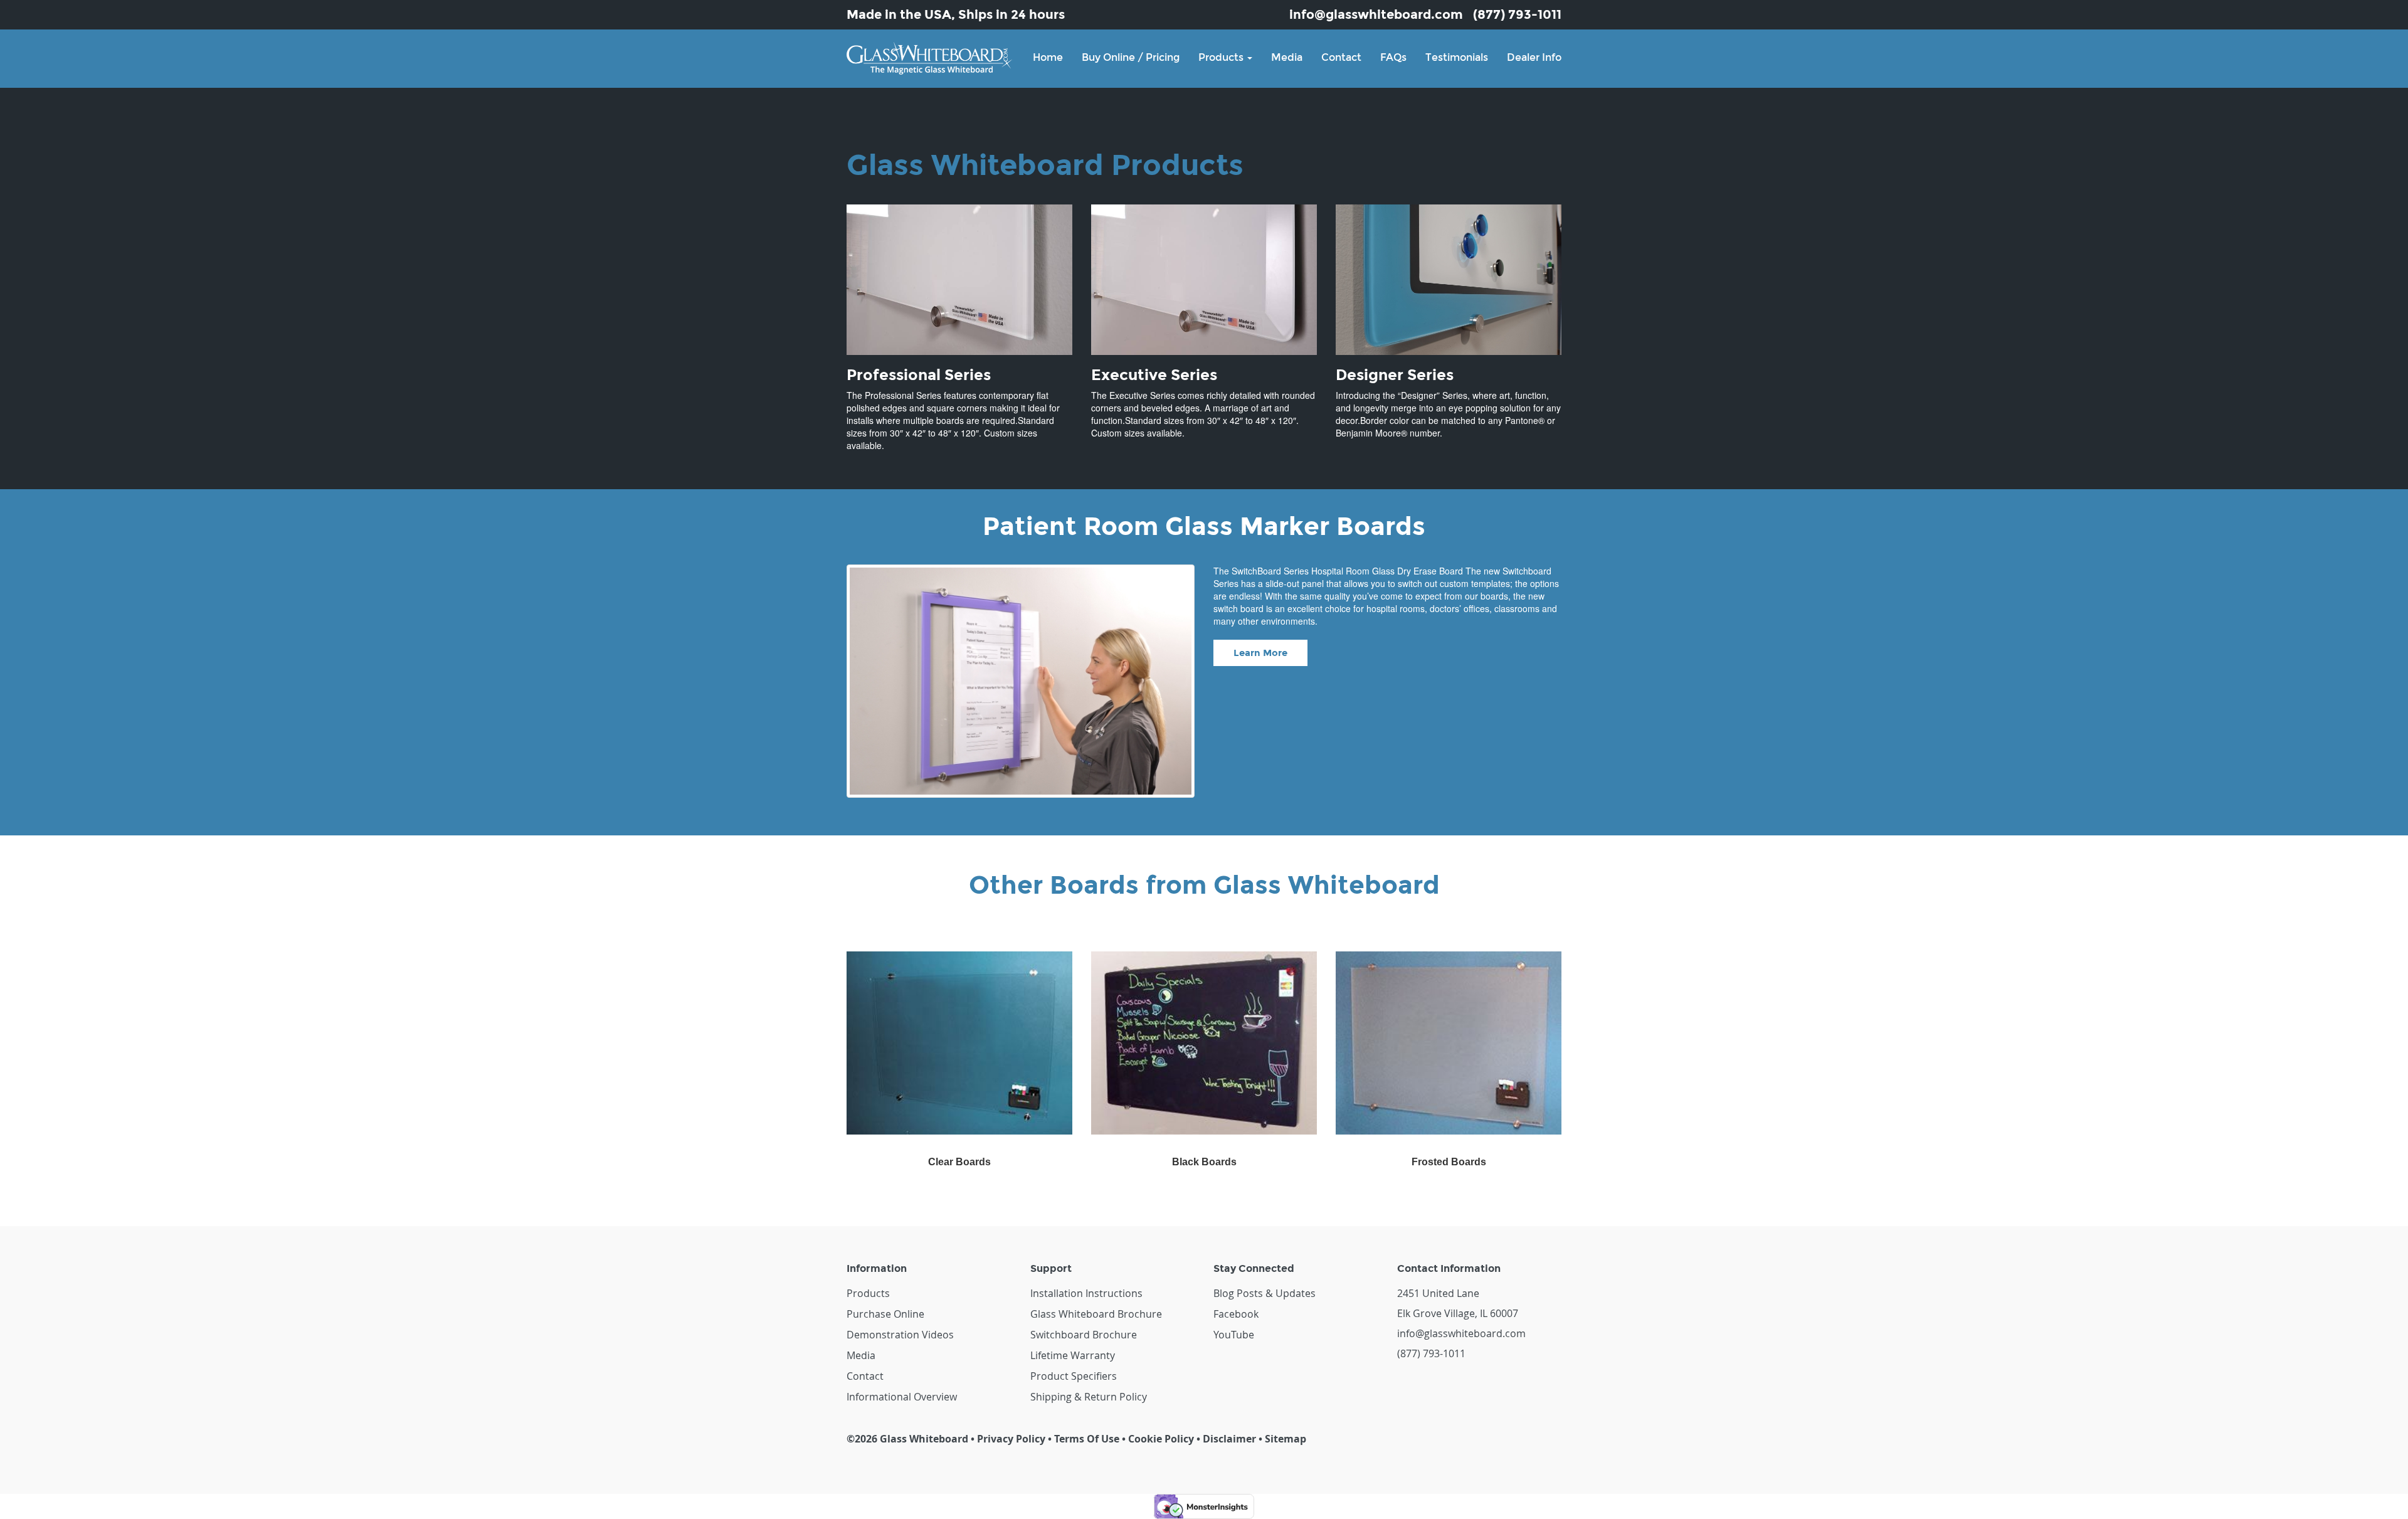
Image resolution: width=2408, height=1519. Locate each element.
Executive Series (1154, 375)
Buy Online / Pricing (1131, 57)
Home (1048, 57)
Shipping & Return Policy (1089, 1397)
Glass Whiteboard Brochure (1096, 1314)
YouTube (1234, 1335)
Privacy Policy (1011, 1439)
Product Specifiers (1074, 1376)
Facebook (1236, 1314)
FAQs (1393, 57)
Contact (1341, 57)
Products (1222, 57)
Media (1287, 57)
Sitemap (1286, 1439)
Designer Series (1395, 375)
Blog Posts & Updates (1265, 1293)
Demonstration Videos (900, 1335)
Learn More (1260, 653)
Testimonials (1457, 57)
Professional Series (919, 375)
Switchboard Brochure (1084, 1335)
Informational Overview (902, 1397)
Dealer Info (1534, 57)
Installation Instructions (1086, 1293)
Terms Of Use (1087, 1439)
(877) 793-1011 (1517, 14)
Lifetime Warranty (1073, 1355)
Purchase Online (885, 1314)
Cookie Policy (1161, 1439)
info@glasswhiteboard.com (1376, 14)
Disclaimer (1229, 1439)
